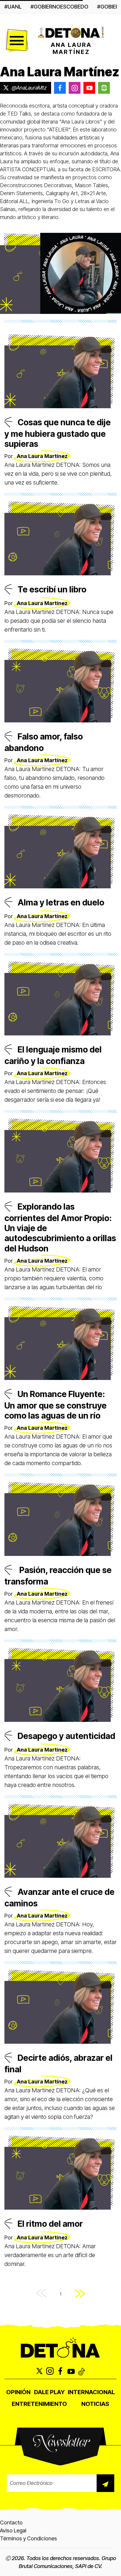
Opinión (18, 2392)
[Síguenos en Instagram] (50, 2371)
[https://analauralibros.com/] (104, 88)
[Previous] (42, 2294)
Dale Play (49, 2392)
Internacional (91, 2392)
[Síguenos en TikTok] (82, 2371)
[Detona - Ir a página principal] (71, 32)
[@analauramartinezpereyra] (60, 88)
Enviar (105, 2483)
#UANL (13, 7)
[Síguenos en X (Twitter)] (39, 2371)
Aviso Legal (13, 2530)
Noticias (95, 2404)
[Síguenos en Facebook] (60, 2371)
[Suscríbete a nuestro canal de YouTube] (71, 2371)
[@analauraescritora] (75, 88)
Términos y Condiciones (28, 2538)
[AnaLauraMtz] (89, 88)
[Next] (80, 2294)
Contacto (11, 2523)
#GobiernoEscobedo (59, 7)
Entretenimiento (39, 2404)
